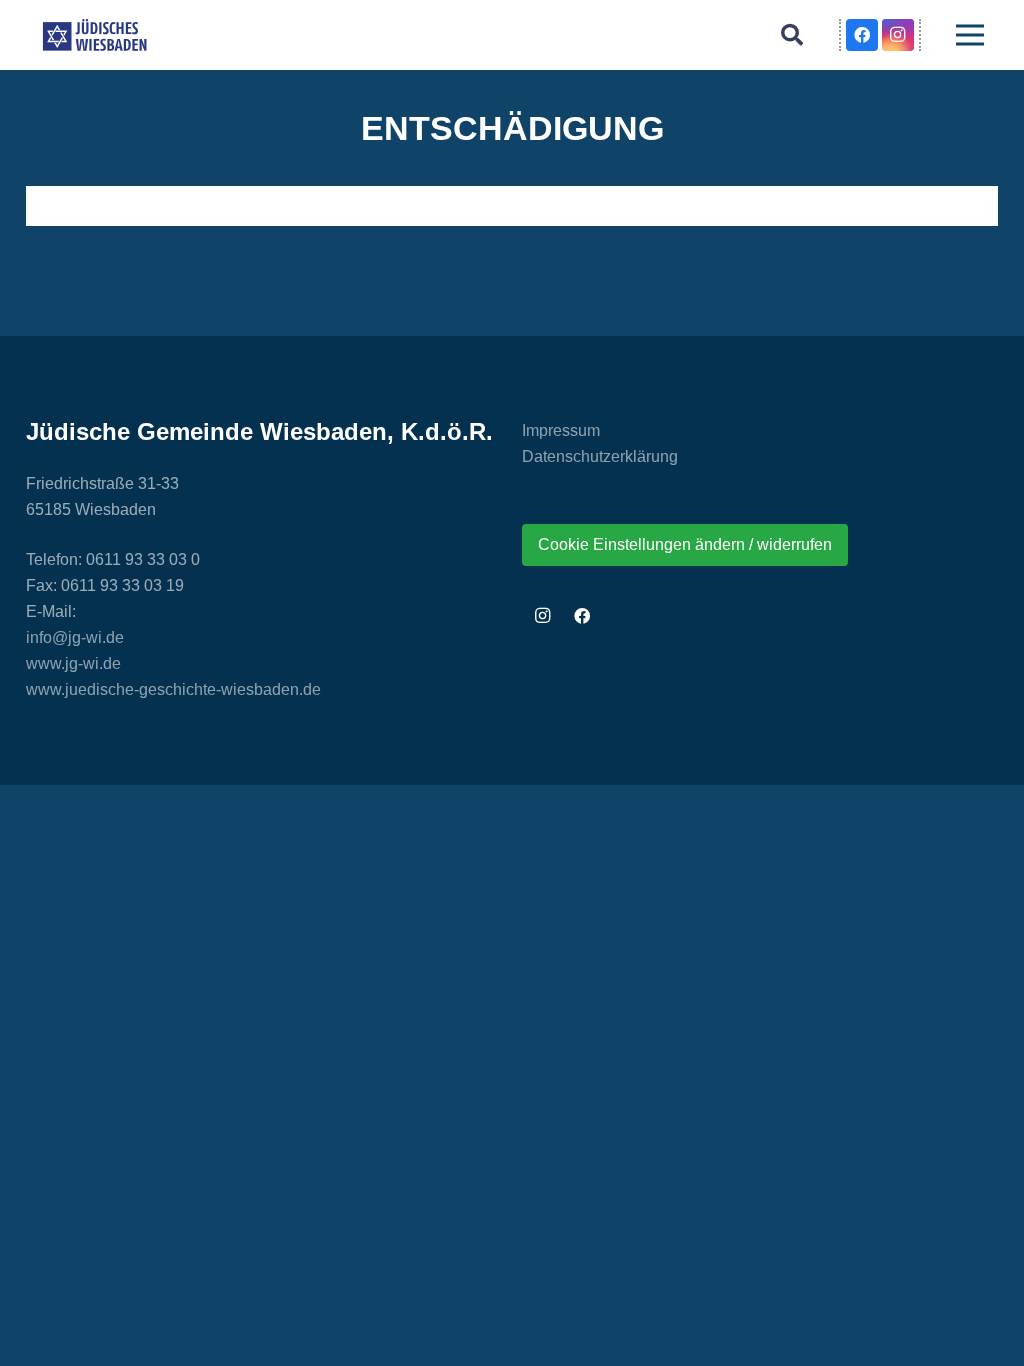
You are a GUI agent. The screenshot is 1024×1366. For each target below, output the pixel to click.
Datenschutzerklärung (600, 456)
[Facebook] (862, 35)
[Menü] (970, 35)
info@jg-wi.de (75, 637)
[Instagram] (898, 35)
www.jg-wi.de (73, 663)
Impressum (561, 430)
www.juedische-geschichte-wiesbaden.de (173, 689)
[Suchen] (792, 35)
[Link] (95, 35)
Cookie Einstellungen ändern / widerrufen (685, 544)
